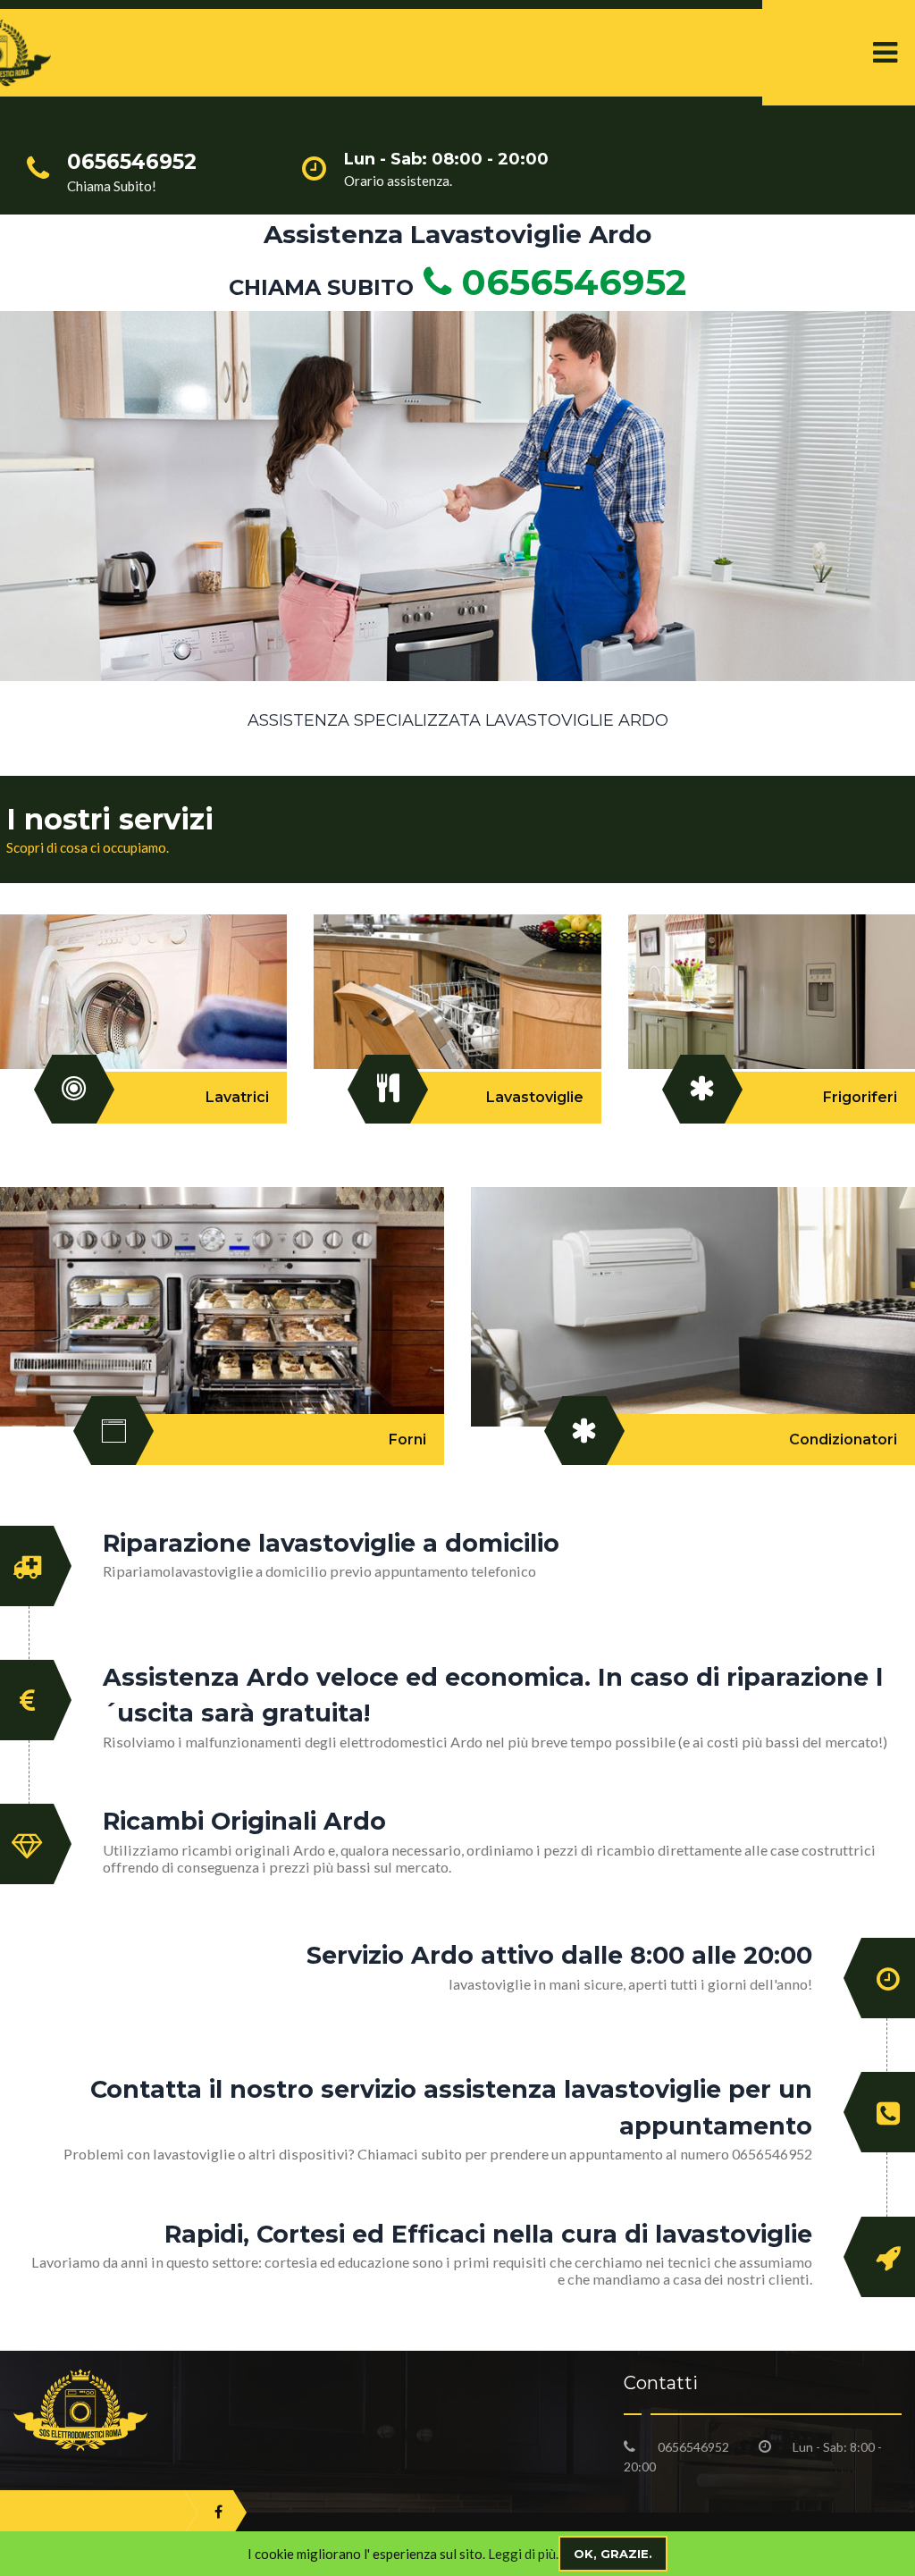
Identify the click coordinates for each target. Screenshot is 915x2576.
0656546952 (569, 282)
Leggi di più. (523, 2554)
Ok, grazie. (613, 2554)
